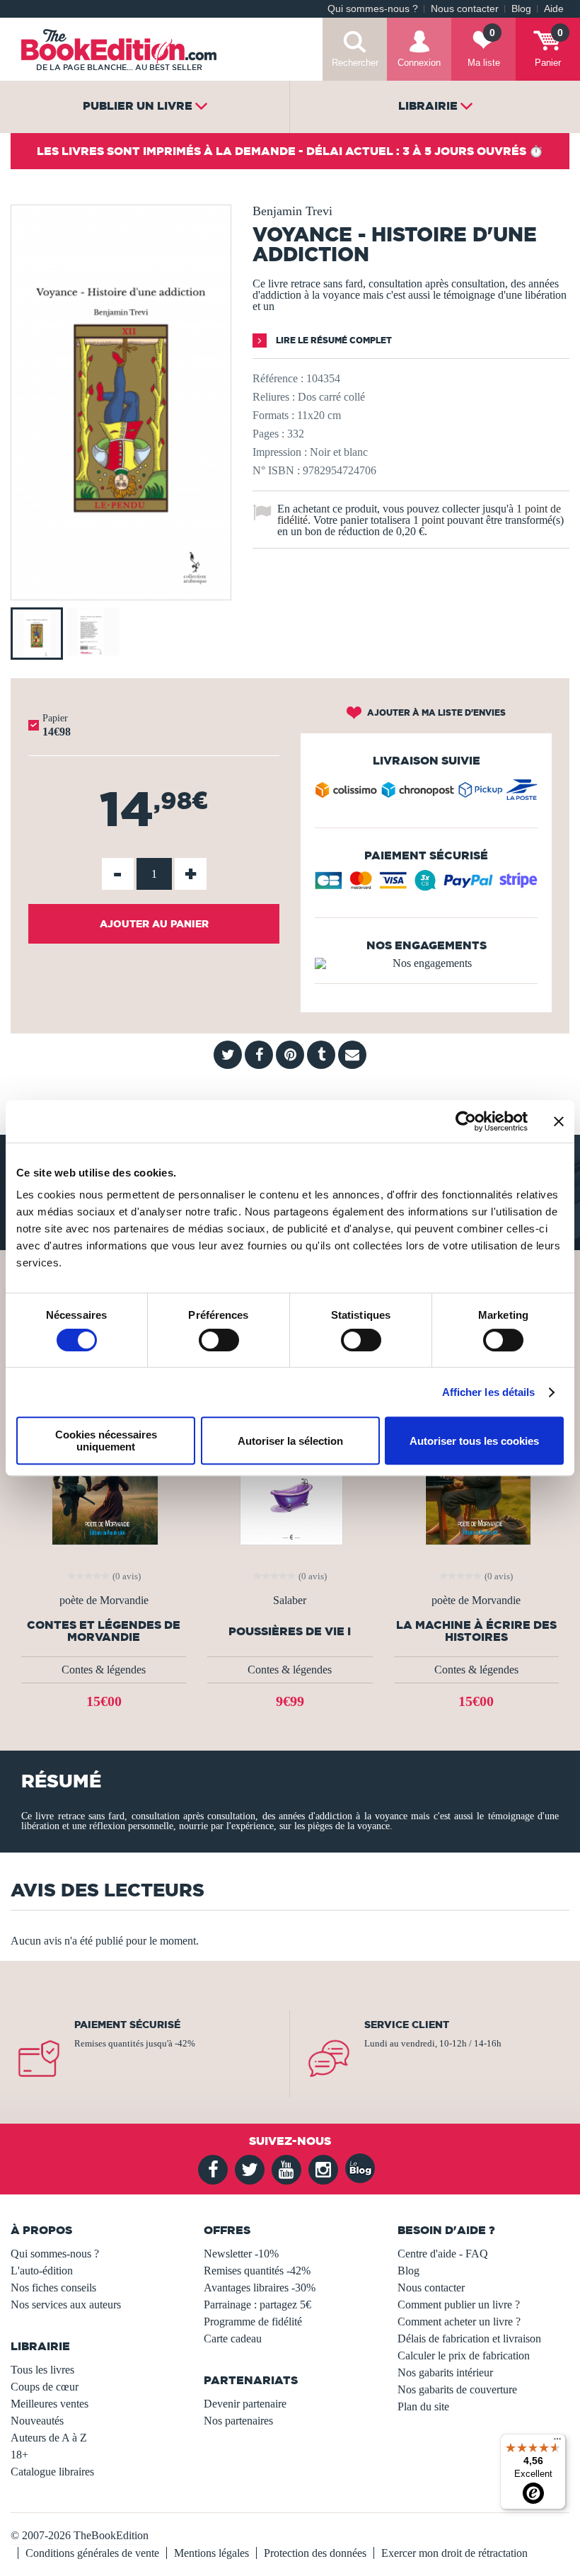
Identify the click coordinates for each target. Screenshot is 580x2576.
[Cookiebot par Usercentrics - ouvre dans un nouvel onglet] (466, 1121)
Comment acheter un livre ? (459, 2322)
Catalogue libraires (52, 2472)
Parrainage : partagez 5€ (257, 2305)
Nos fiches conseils (53, 2288)
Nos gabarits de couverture (457, 2389)
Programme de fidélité (253, 2322)
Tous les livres (42, 2370)
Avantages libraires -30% (260, 2288)
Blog (521, 9)
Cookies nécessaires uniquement (106, 1441)
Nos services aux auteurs (66, 2305)
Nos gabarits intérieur (445, 2372)
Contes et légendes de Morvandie (104, 1631)
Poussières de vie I (290, 1631)
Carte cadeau (233, 2339)
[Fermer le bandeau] (559, 1121)
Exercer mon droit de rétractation (454, 2553)
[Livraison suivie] (426, 793)
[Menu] (557, 2442)
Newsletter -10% (241, 2254)
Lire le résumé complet (333, 340)
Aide (554, 9)
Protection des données (315, 2553)
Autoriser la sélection (290, 1441)
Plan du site (423, 2406)
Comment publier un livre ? (459, 2305)
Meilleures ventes (50, 2404)
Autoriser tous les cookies (474, 1441)
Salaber (290, 1601)
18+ (19, 2455)
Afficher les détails (489, 1392)
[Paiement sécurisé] (426, 886)
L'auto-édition (42, 2271)
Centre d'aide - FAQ (443, 2254)
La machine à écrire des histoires (476, 1631)
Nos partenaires (238, 2421)
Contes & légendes (104, 1670)
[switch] (219, 1340)
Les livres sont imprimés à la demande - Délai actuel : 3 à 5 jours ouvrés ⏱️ (290, 151)
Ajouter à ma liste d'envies (435, 712)
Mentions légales (211, 2553)
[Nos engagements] (426, 963)
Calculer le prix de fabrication (464, 2355)
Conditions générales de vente (92, 2553)
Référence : (278, 378)
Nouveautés (37, 2421)
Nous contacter (465, 9)
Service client (407, 2025)
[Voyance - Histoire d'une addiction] (121, 590)
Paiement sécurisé (127, 2025)
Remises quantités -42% (257, 2271)
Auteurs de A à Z (49, 2438)
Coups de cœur (45, 2387)
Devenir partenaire (245, 2404)
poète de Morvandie (104, 1601)
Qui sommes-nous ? (373, 9)
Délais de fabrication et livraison (469, 2339)
